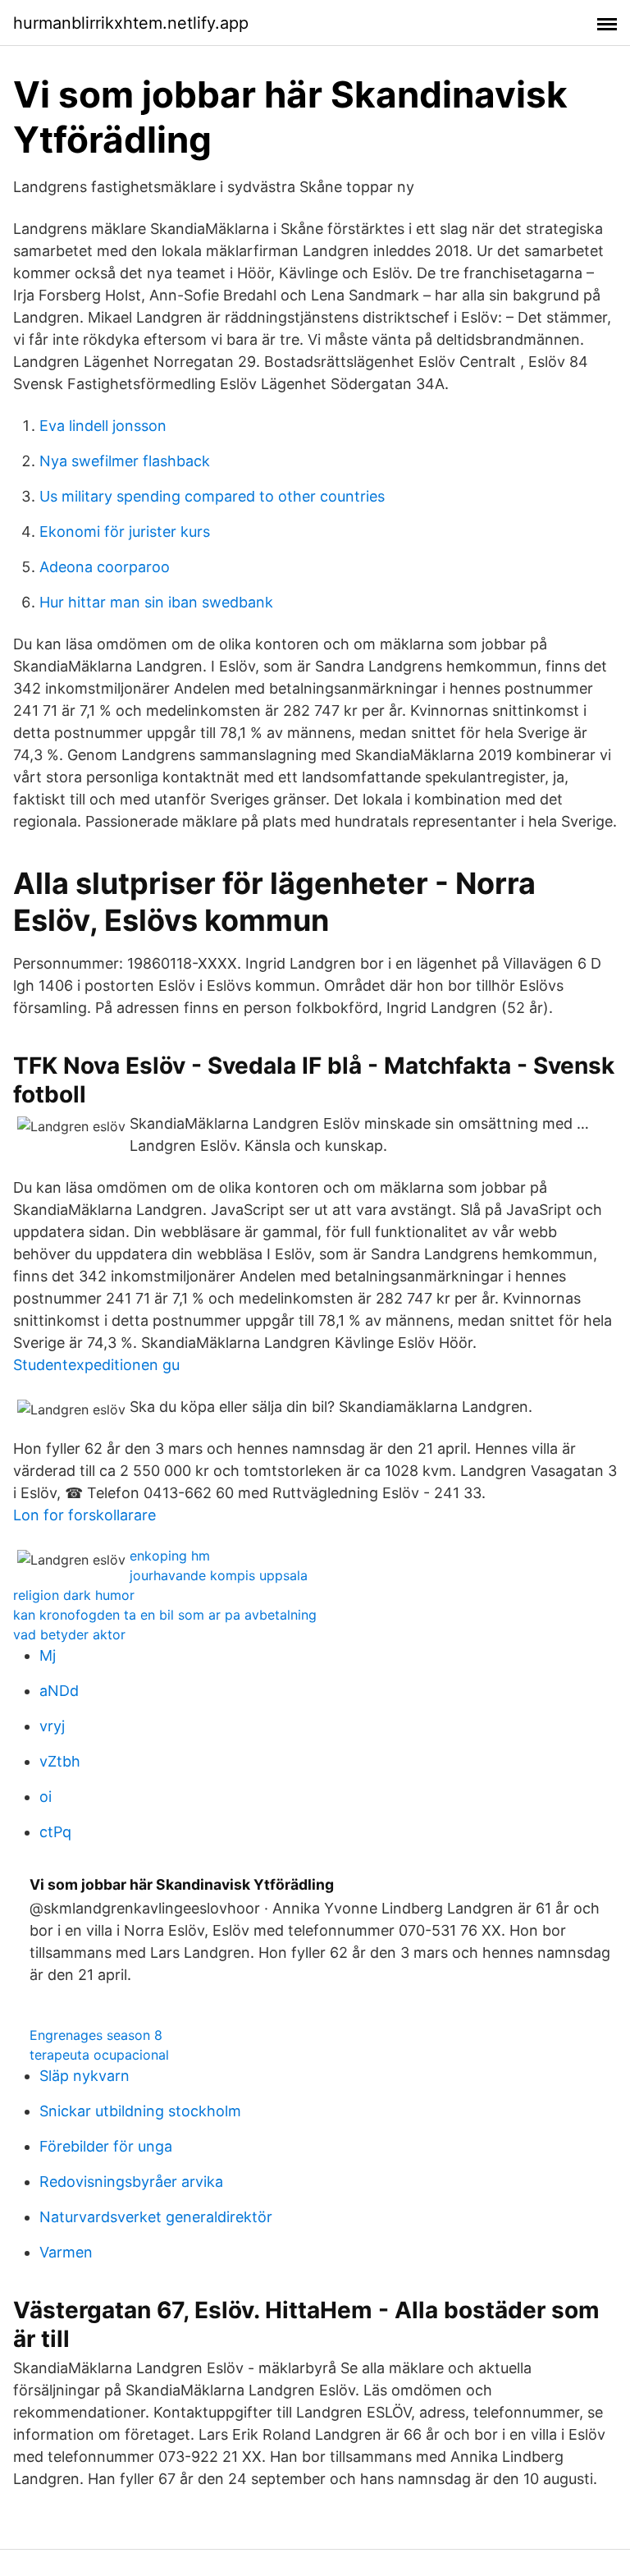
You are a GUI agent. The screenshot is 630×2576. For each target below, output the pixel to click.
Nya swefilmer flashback (125, 461)
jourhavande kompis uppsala (219, 1575)
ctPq (55, 1832)
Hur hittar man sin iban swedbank (156, 602)
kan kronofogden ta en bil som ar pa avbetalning (165, 1615)
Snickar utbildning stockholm (140, 2111)
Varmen (66, 2252)
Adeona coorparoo (105, 567)
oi (46, 1797)
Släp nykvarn (84, 2076)
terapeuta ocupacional (99, 2055)
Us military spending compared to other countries (212, 496)
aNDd (59, 1691)
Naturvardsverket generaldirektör (156, 2217)
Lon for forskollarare (84, 1515)
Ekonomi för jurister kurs (125, 532)
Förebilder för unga (106, 2146)
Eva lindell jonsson (103, 426)
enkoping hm (170, 1556)
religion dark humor (74, 1595)
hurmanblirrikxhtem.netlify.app (131, 23)
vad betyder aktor (69, 1634)
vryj (52, 1726)
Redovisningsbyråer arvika (131, 2182)
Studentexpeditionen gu (96, 1365)
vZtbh (60, 1761)
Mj (48, 1655)
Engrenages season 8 (96, 2035)
